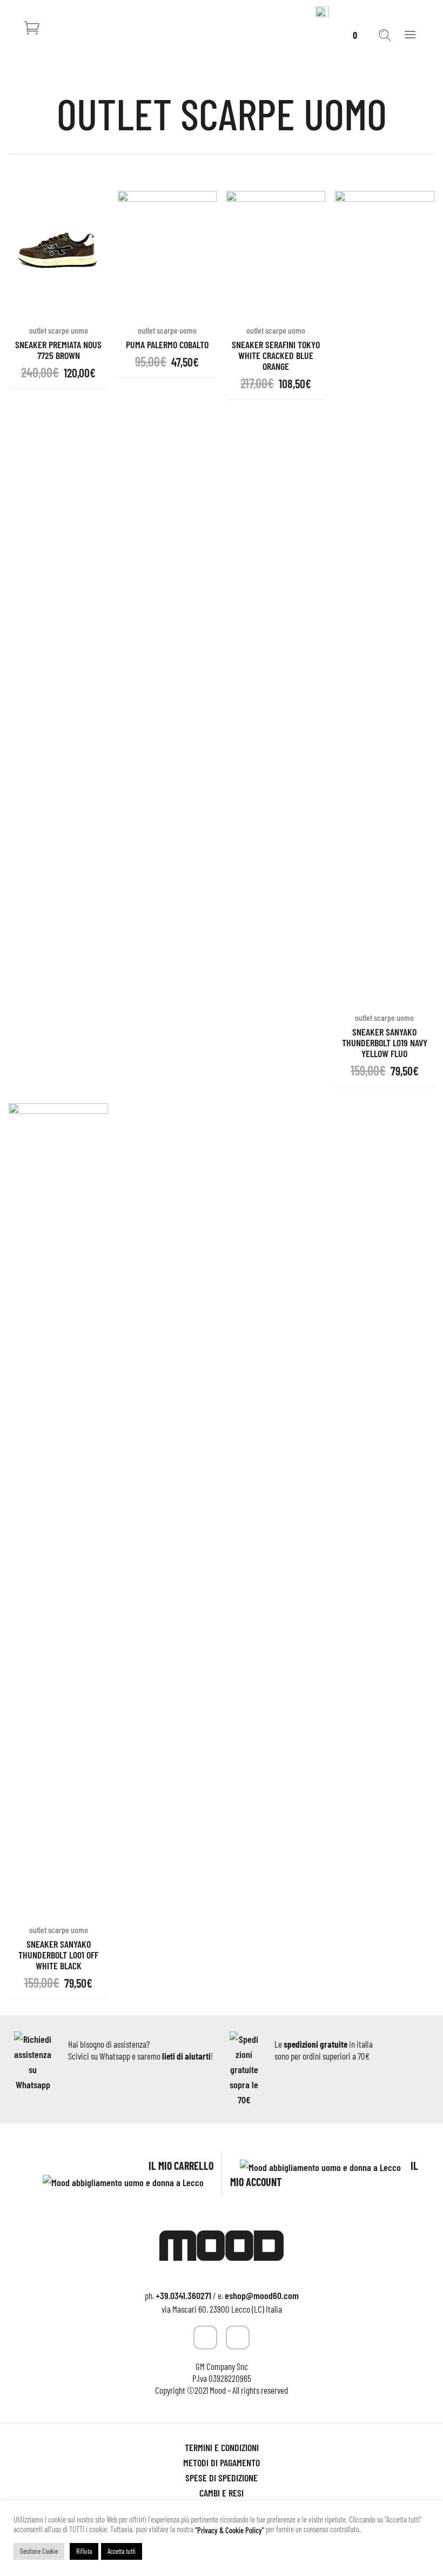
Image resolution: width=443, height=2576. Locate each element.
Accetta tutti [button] (122, 2551)
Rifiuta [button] (84, 2551)
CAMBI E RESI (222, 2493)
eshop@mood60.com (262, 2295)
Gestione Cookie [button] (39, 2551)
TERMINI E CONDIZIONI (222, 2447)
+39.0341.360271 (183, 2295)
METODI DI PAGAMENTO (222, 2462)
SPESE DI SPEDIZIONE (222, 2478)
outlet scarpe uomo (384, 1017)
